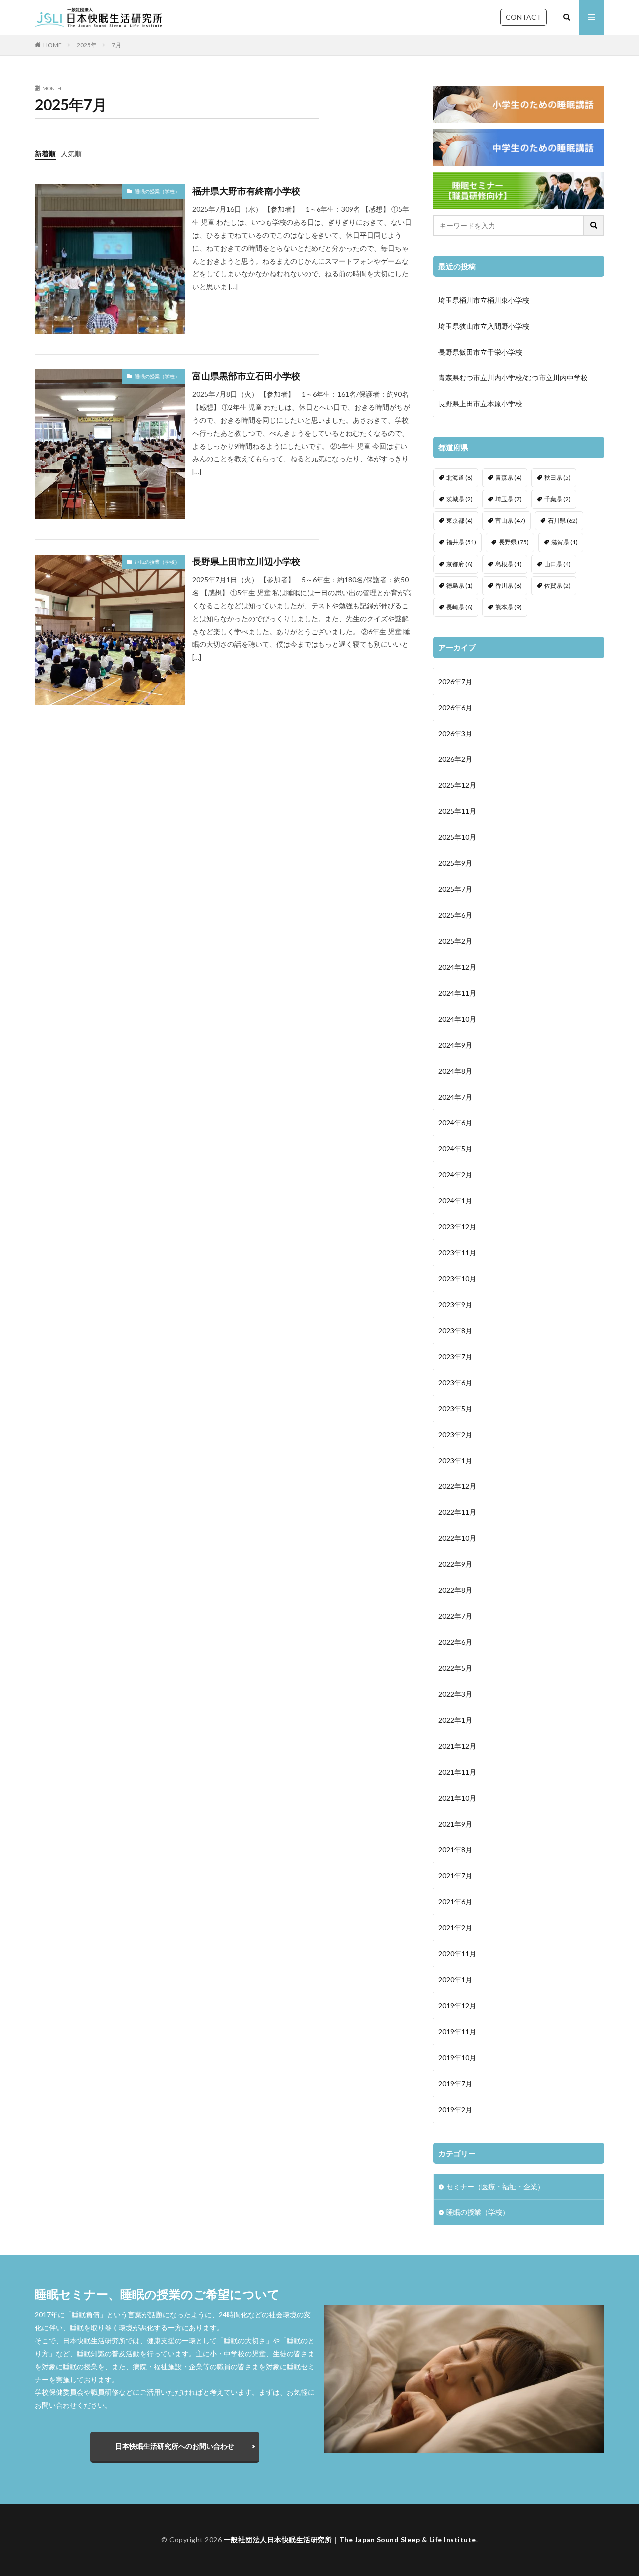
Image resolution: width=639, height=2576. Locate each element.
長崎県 (460, 607)
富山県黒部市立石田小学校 (246, 376)
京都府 (460, 564)
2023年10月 (457, 1279)
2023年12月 (457, 1227)
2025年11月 (457, 811)
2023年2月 (455, 1434)
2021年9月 (455, 1824)
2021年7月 (455, 1876)
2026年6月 (455, 707)
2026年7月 (455, 681)
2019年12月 (457, 2006)
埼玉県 (508, 499)
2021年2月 (455, 1928)
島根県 (508, 564)
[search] (594, 225)
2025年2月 (455, 941)
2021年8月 (455, 1850)
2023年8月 (455, 1330)
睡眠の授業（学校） (157, 191)
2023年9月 (455, 1304)
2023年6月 (455, 1382)
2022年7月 (455, 1616)
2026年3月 (455, 733)
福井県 (461, 542)
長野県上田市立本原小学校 (480, 404)
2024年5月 (455, 1149)
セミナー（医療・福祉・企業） (495, 2186)
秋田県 (557, 478)
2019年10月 (457, 2057)
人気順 (71, 154)
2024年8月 (455, 1071)
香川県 (508, 585)
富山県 (510, 521)
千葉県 (557, 499)
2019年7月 (455, 2083)
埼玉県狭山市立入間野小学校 (484, 326)
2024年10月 (457, 1019)
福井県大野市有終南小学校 (246, 191)
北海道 (460, 478)
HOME (53, 45)
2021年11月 (457, 1772)
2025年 (87, 45)
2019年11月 (457, 2031)
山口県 (557, 564)
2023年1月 (455, 1460)
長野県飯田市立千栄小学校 (480, 352)
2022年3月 (455, 1694)
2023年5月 (455, 1408)
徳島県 (460, 585)
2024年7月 (455, 1097)
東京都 (460, 521)
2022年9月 (455, 1564)
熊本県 (508, 607)
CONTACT (523, 17)
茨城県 (460, 499)
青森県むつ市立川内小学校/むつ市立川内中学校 (513, 378)
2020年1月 (455, 1980)
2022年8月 (455, 1590)
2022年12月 (457, 1486)
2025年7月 (455, 889)
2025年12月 (457, 785)
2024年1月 (455, 1201)
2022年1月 (455, 1720)
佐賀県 (557, 585)
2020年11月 (457, 1954)
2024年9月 (455, 1045)
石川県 (563, 521)
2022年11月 (457, 1512)
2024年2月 (455, 1175)
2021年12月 (457, 1746)
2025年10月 (457, 837)
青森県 (508, 478)
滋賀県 (564, 542)
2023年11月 (457, 1253)
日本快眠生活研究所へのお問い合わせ (175, 2446)
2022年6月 (455, 1642)
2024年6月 (455, 1123)
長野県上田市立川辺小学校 (246, 561)
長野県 (514, 542)
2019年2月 (455, 2109)
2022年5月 (455, 1668)
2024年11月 (457, 993)
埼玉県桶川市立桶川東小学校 (484, 300)
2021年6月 (455, 1902)
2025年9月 (455, 863)
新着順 (45, 154)
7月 (117, 45)
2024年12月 (457, 967)
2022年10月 (457, 1538)
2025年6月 (455, 915)
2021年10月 (457, 1798)
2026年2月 (455, 759)
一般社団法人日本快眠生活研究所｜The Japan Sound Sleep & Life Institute (350, 2539)
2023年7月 (455, 1356)
